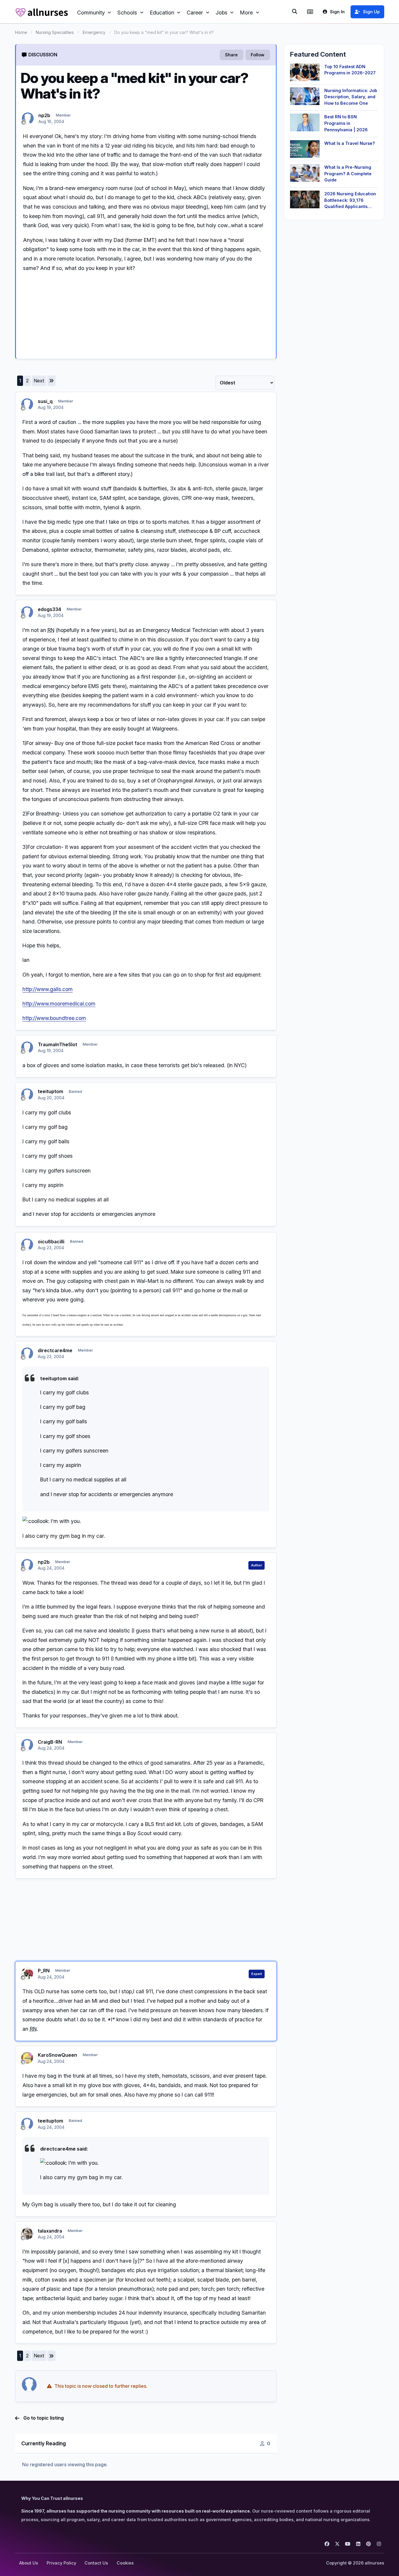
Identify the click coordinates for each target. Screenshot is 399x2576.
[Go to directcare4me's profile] (27, 1353)
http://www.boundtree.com (54, 1018)
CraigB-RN (50, 1742)
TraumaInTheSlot (57, 1044)
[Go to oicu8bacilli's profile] (27, 1244)
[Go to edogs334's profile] (27, 612)
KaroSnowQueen (57, 2055)
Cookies (125, 2563)
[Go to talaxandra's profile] (27, 2234)
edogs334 (49, 609)
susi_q (45, 401)
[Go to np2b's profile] (28, 118)
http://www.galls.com (48, 989)
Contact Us (96, 2563)
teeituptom (51, 1091)
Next (39, 381)
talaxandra (50, 2231)
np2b (44, 115)
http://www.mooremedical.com (59, 1004)
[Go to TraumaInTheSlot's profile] (27, 1047)
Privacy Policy (61, 2563)
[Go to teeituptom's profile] (27, 1094)
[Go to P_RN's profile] (27, 1974)
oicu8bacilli (51, 1242)
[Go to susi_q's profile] (27, 404)
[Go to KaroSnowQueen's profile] (27, 2058)
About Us (29, 2563)
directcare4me (55, 1350)
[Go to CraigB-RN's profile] (27, 1745)
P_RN (44, 1971)
